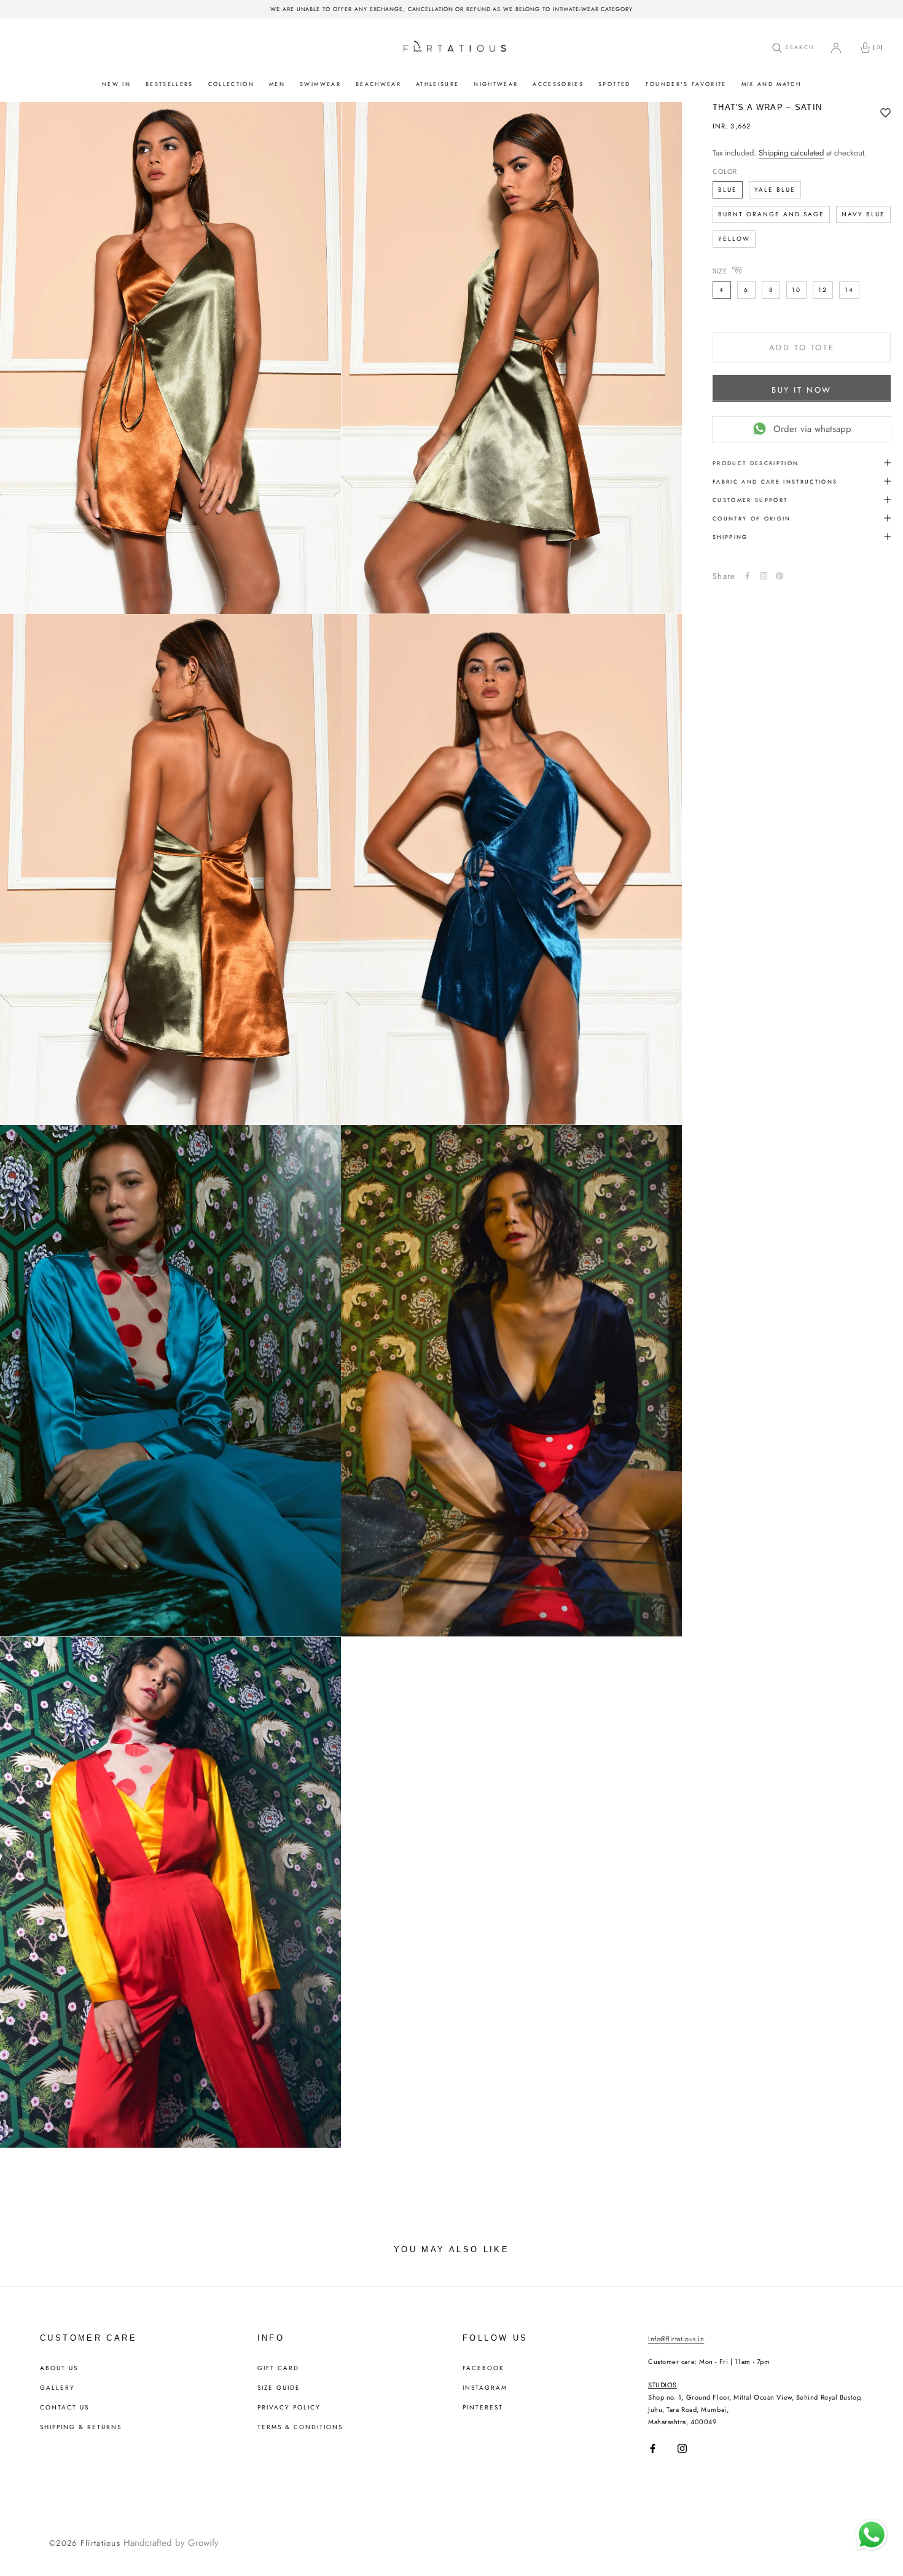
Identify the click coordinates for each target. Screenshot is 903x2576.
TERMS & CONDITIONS (300, 2427)
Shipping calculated (791, 153)
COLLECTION (231, 84)
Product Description (756, 462)
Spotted (614, 84)
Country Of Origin (752, 518)
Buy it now (802, 389)
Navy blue (863, 214)
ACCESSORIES (558, 84)
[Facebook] (748, 576)
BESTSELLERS (170, 84)
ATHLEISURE (437, 84)
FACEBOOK (483, 2368)
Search (798, 47)
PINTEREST (483, 2408)
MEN (277, 84)
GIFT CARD (278, 2368)
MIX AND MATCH (771, 84)
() (878, 47)
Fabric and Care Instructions (775, 481)
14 (849, 289)
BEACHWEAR (378, 84)
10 (796, 289)
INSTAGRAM (485, 2388)
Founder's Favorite (686, 84)
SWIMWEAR (320, 84)
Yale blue (775, 189)
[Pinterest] (780, 576)
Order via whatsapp (812, 428)
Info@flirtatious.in (676, 2339)
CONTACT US (64, 2408)
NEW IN (116, 84)
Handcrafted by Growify (171, 2543)
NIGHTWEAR (496, 84)
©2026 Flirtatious (85, 2543)
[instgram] (764, 576)
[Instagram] (682, 2448)
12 (823, 289)
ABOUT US (59, 2368)
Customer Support (750, 499)
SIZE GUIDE (279, 2388)
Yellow (734, 238)
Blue (728, 189)
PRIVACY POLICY (289, 2408)
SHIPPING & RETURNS (81, 2427)
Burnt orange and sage (771, 214)
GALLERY (57, 2388)
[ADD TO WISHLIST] (885, 114)
